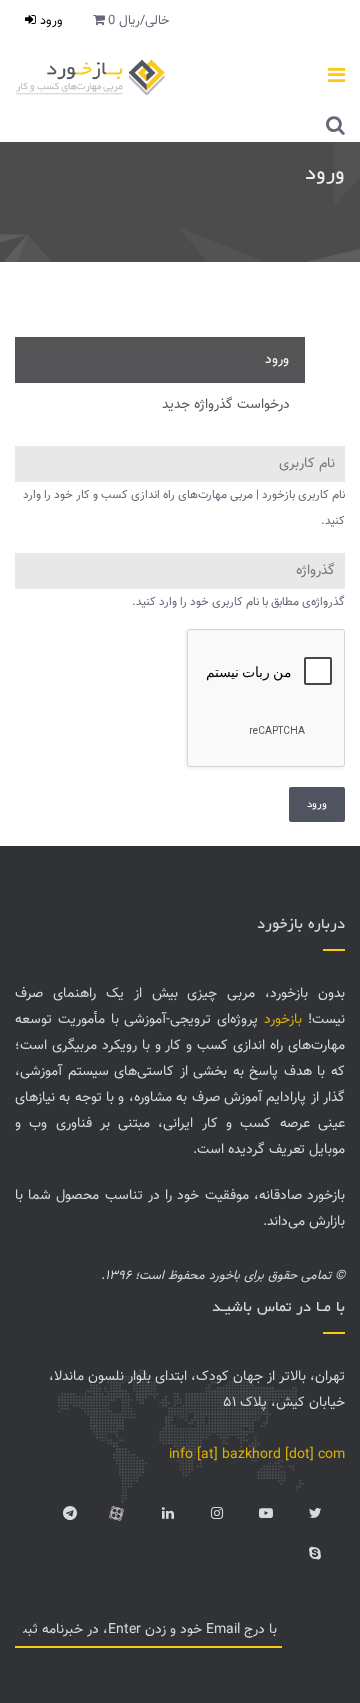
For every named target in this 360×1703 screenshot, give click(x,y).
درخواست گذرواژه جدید (226, 405)
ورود (49, 21)
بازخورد (283, 1020)
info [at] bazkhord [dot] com (257, 1455)
